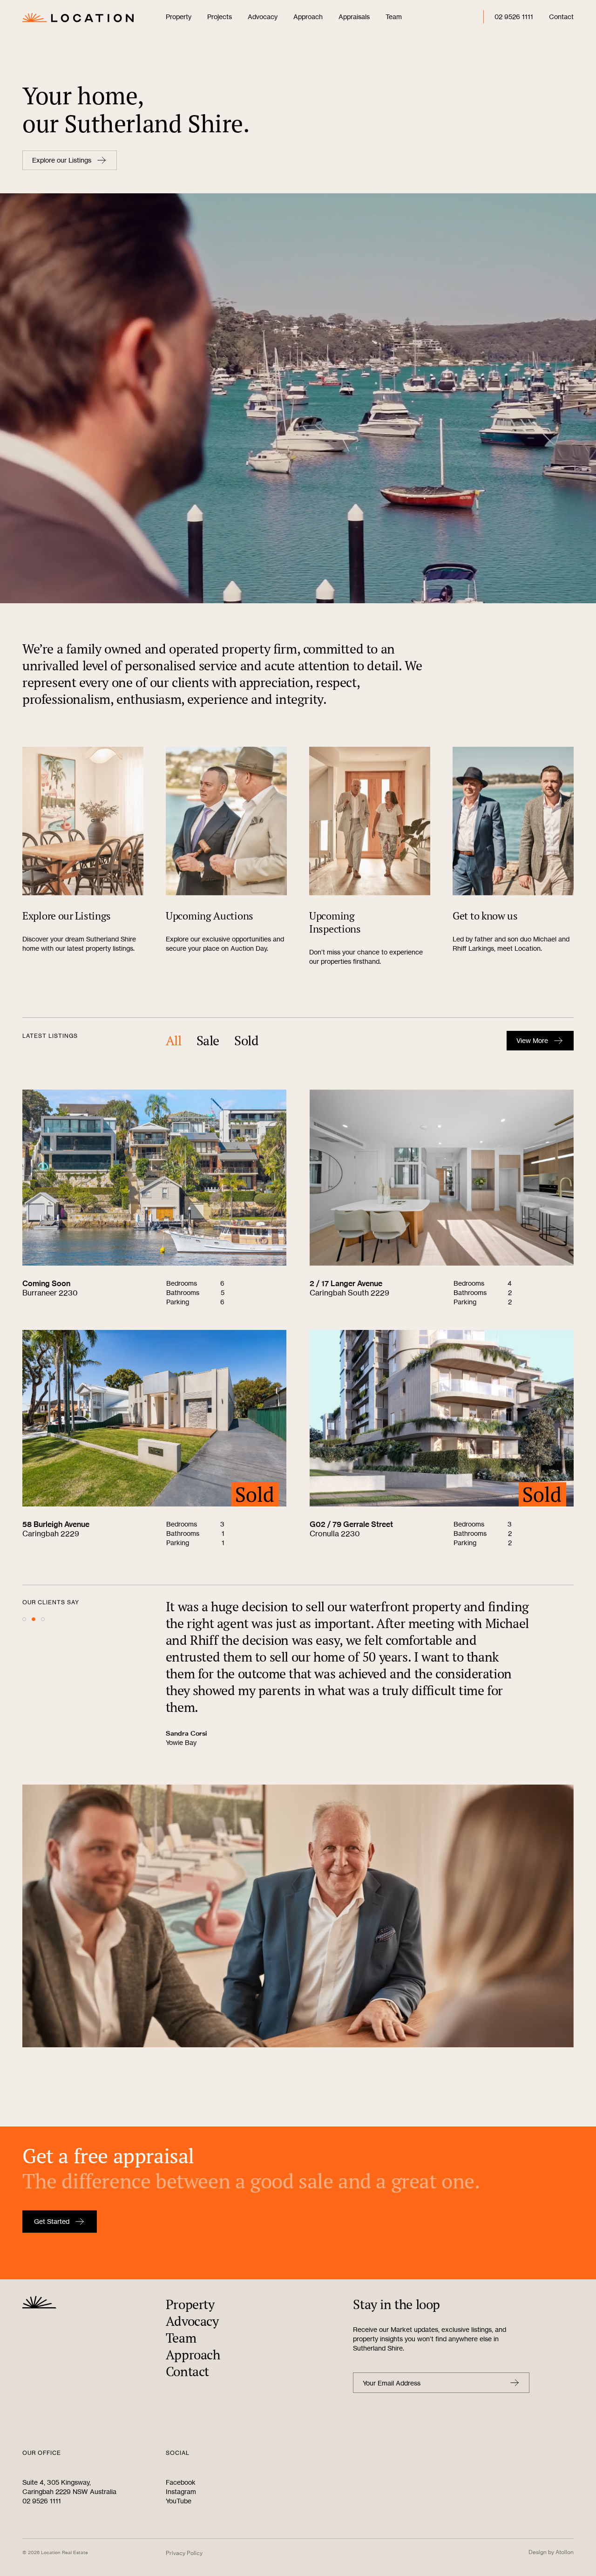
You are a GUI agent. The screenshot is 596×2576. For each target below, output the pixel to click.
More (532, 1040)
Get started (52, 2221)
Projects (220, 17)
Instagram (181, 2491)
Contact (561, 17)
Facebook (181, 2482)
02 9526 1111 (514, 17)
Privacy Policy (184, 2553)
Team (394, 17)
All (174, 1041)
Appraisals (354, 17)
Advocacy (263, 17)
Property (179, 17)
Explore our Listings (62, 160)
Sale (208, 1041)
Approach (308, 17)
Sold (246, 1041)
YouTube (179, 2501)
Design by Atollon (551, 2552)
